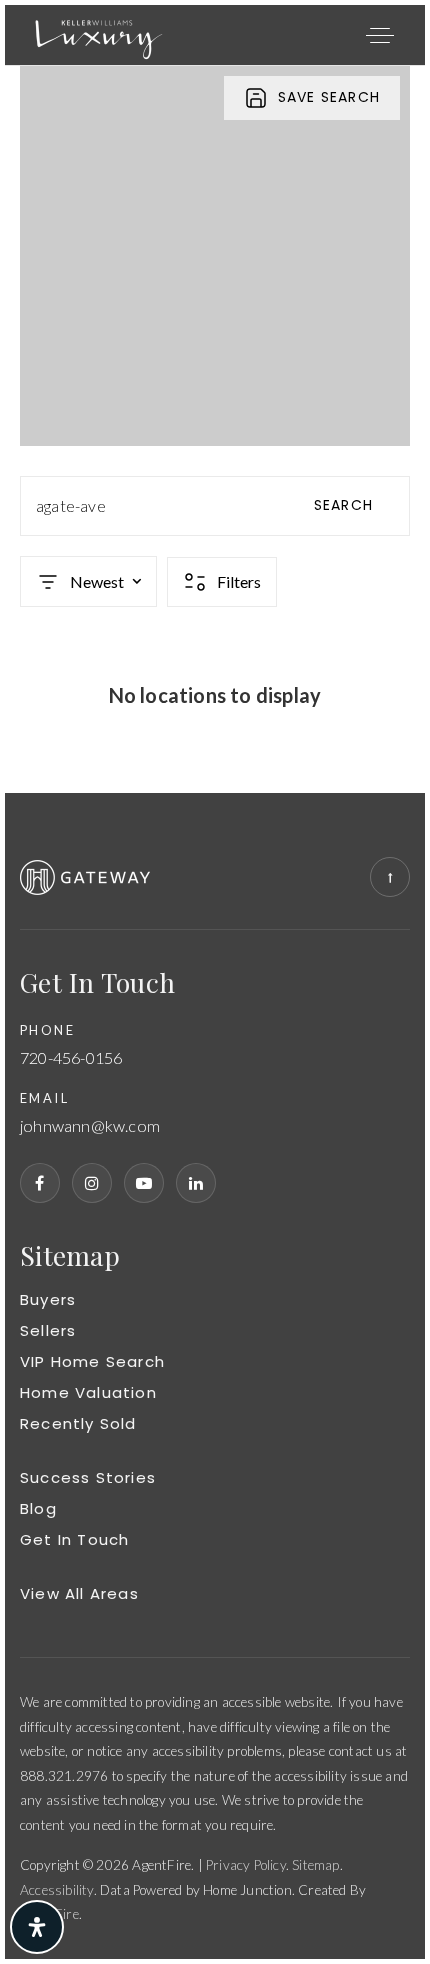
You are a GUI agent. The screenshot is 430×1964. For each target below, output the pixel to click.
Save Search (329, 97)
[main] (215, 429)
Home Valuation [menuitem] (88, 1392)
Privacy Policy (246, 1865)
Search (343, 505)
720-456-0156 (71, 1058)
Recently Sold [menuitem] (78, 1423)
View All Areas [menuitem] (79, 1593)
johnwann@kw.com (90, 1126)
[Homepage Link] (99, 32)
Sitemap (315, 1865)
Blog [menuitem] (38, 1508)
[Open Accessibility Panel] (37, 1927)
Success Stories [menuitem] (88, 1477)
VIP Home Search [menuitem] (92, 1361)
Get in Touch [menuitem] (74, 1539)
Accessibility (57, 1890)
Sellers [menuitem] (48, 1330)
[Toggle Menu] (380, 35)
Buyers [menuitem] (48, 1299)
